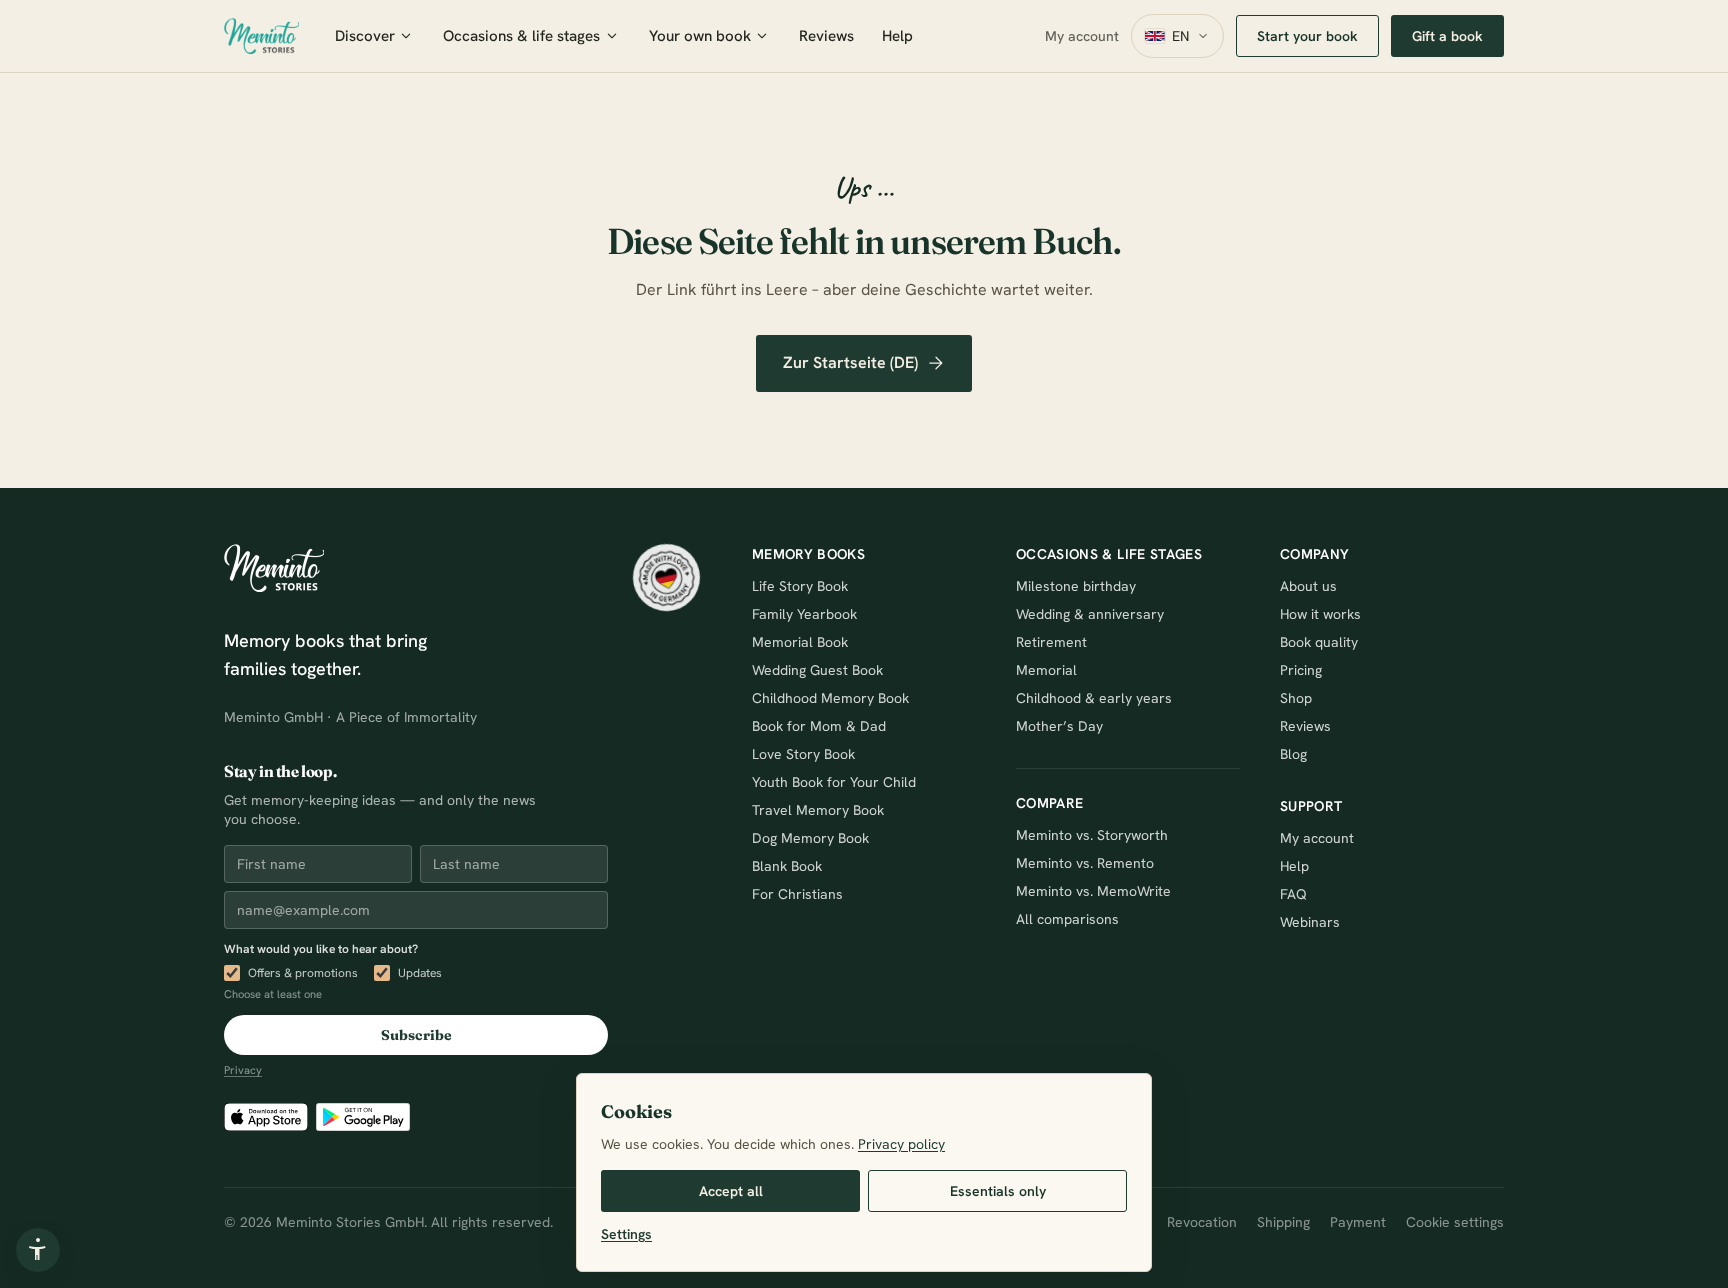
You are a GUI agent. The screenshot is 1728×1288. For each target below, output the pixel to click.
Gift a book (1447, 36)
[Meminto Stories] (261, 36)
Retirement (1051, 642)
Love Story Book (803, 754)
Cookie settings (1455, 1222)
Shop (1296, 698)
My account (1082, 36)
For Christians (797, 894)
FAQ (1293, 894)
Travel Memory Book (818, 810)
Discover (365, 36)
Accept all (731, 1191)
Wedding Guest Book (817, 670)
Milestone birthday (1076, 586)
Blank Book (787, 866)
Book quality (1319, 642)
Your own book (700, 36)
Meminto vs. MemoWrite (1093, 891)
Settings (626, 1234)
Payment (1358, 1222)
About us (1308, 586)
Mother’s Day (1059, 726)
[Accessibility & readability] (38, 1250)
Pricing (1301, 670)
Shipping (1283, 1222)
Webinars (1310, 922)
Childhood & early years (1094, 698)
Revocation (1202, 1222)
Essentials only (998, 1191)
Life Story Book (800, 586)
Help (897, 36)
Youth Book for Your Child (834, 782)
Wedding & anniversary (1090, 614)
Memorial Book (800, 642)
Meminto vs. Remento (1085, 863)
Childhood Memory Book (830, 698)
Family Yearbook (804, 614)
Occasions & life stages (521, 36)
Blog (1293, 754)
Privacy (243, 1070)
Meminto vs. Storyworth (1092, 835)
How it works (1320, 614)
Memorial (1046, 670)
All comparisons (1067, 919)
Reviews (826, 36)
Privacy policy (901, 1144)
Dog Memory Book (810, 838)
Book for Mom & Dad (819, 726)
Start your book (1307, 36)
